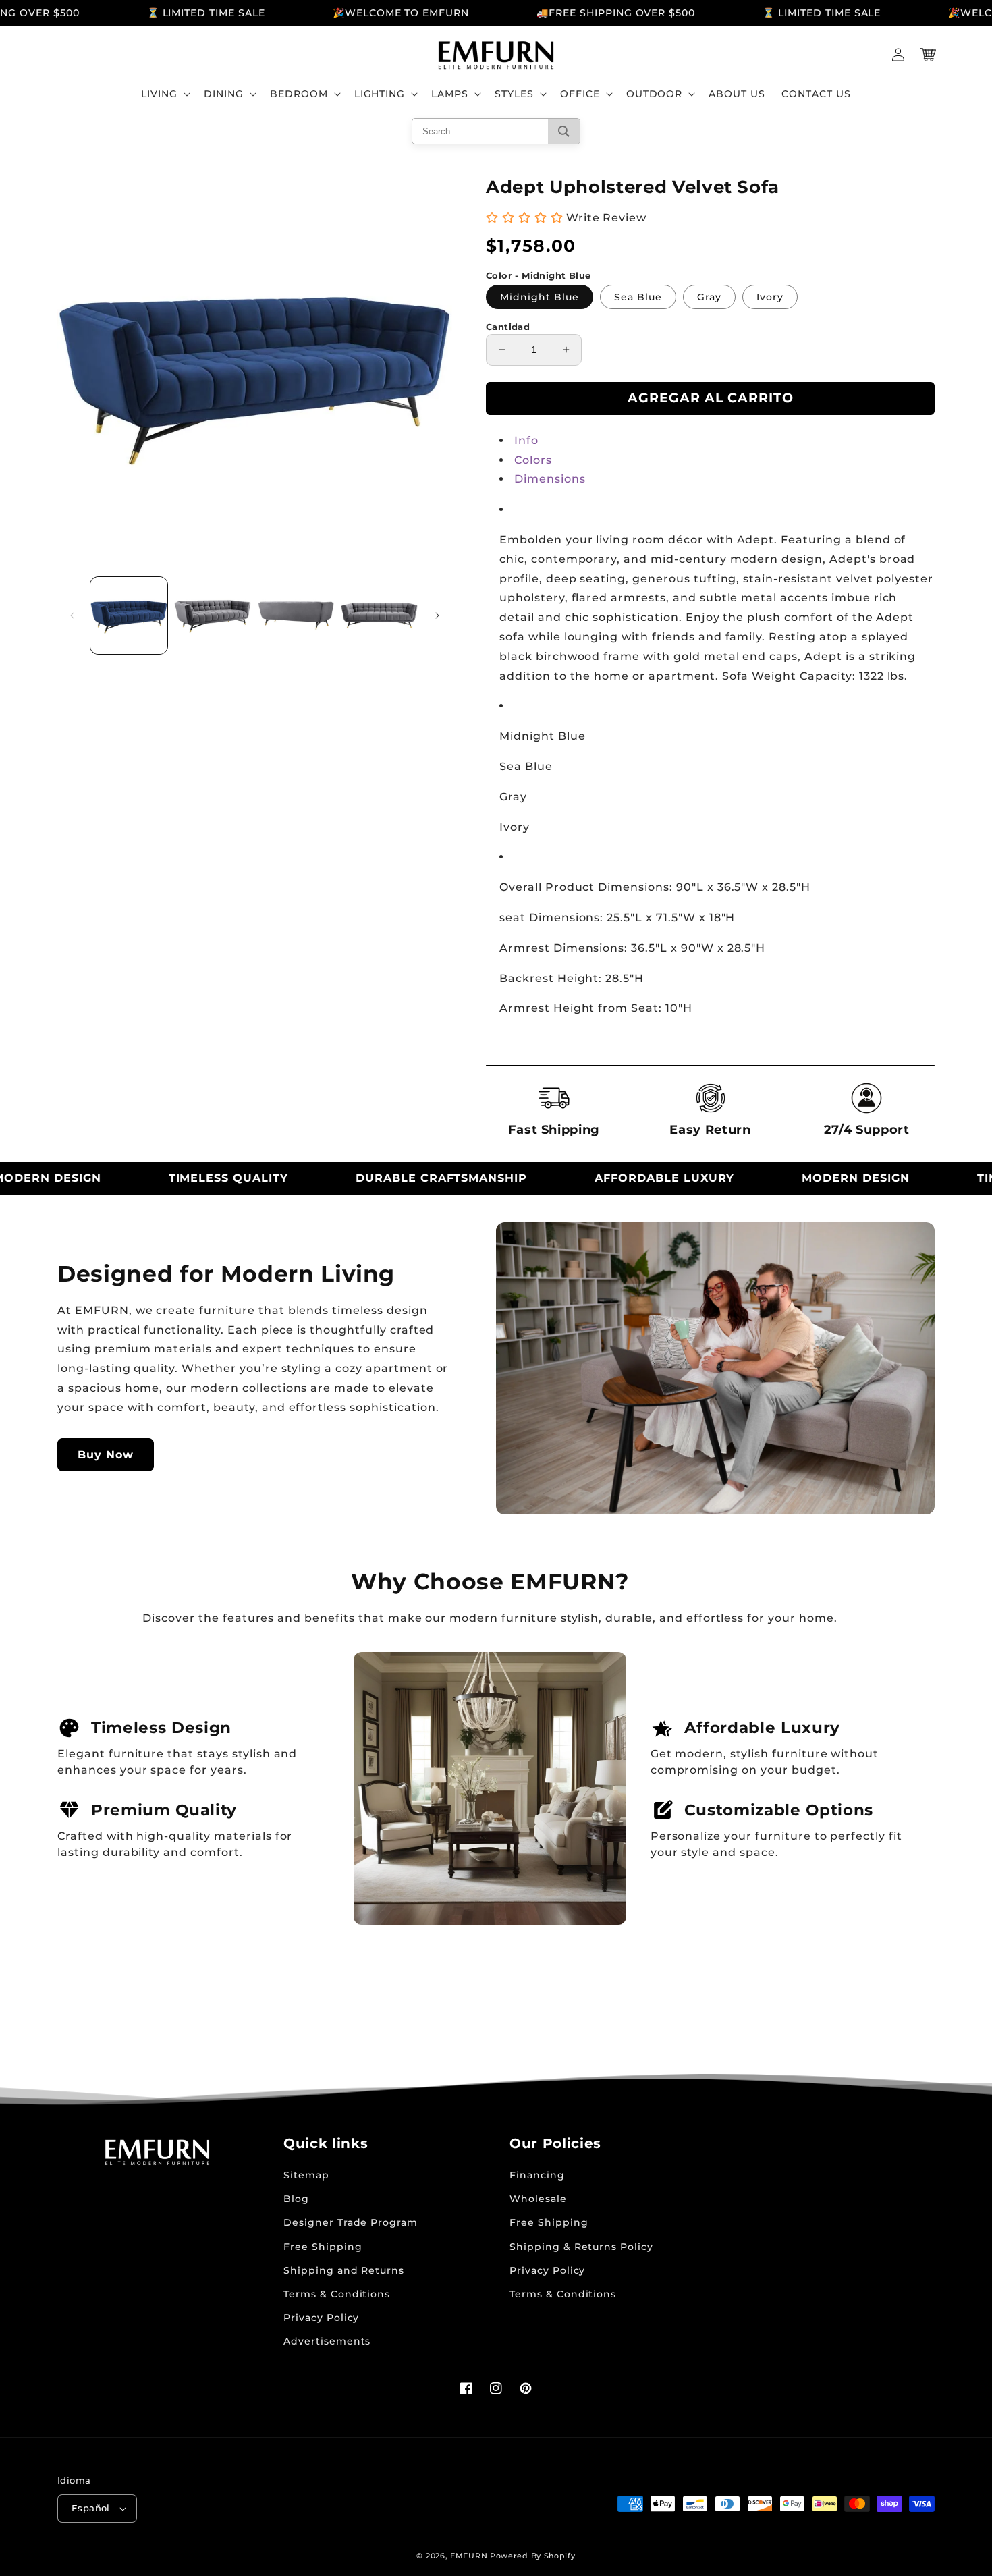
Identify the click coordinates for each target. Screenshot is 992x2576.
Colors (533, 460)
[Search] (564, 131)
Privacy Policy (321, 2318)
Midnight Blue (540, 297)
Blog (296, 2199)
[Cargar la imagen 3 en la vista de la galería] (296, 615)
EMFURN (469, 2556)
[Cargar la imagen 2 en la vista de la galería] (213, 615)
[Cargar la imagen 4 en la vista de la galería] (379, 615)
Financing (537, 2175)
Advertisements (327, 2341)
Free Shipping (323, 2247)
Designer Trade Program (351, 2222)
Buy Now (106, 1455)
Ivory (770, 297)
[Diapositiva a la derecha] (437, 615)
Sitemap (306, 2175)
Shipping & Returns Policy (581, 2247)
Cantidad (508, 327)
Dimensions (550, 479)
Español (91, 2508)
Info (526, 440)
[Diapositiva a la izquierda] (72, 615)
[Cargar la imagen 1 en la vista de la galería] (129, 615)
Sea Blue (638, 297)
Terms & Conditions (337, 2294)
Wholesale (538, 2199)
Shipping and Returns (344, 2270)
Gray (709, 297)
